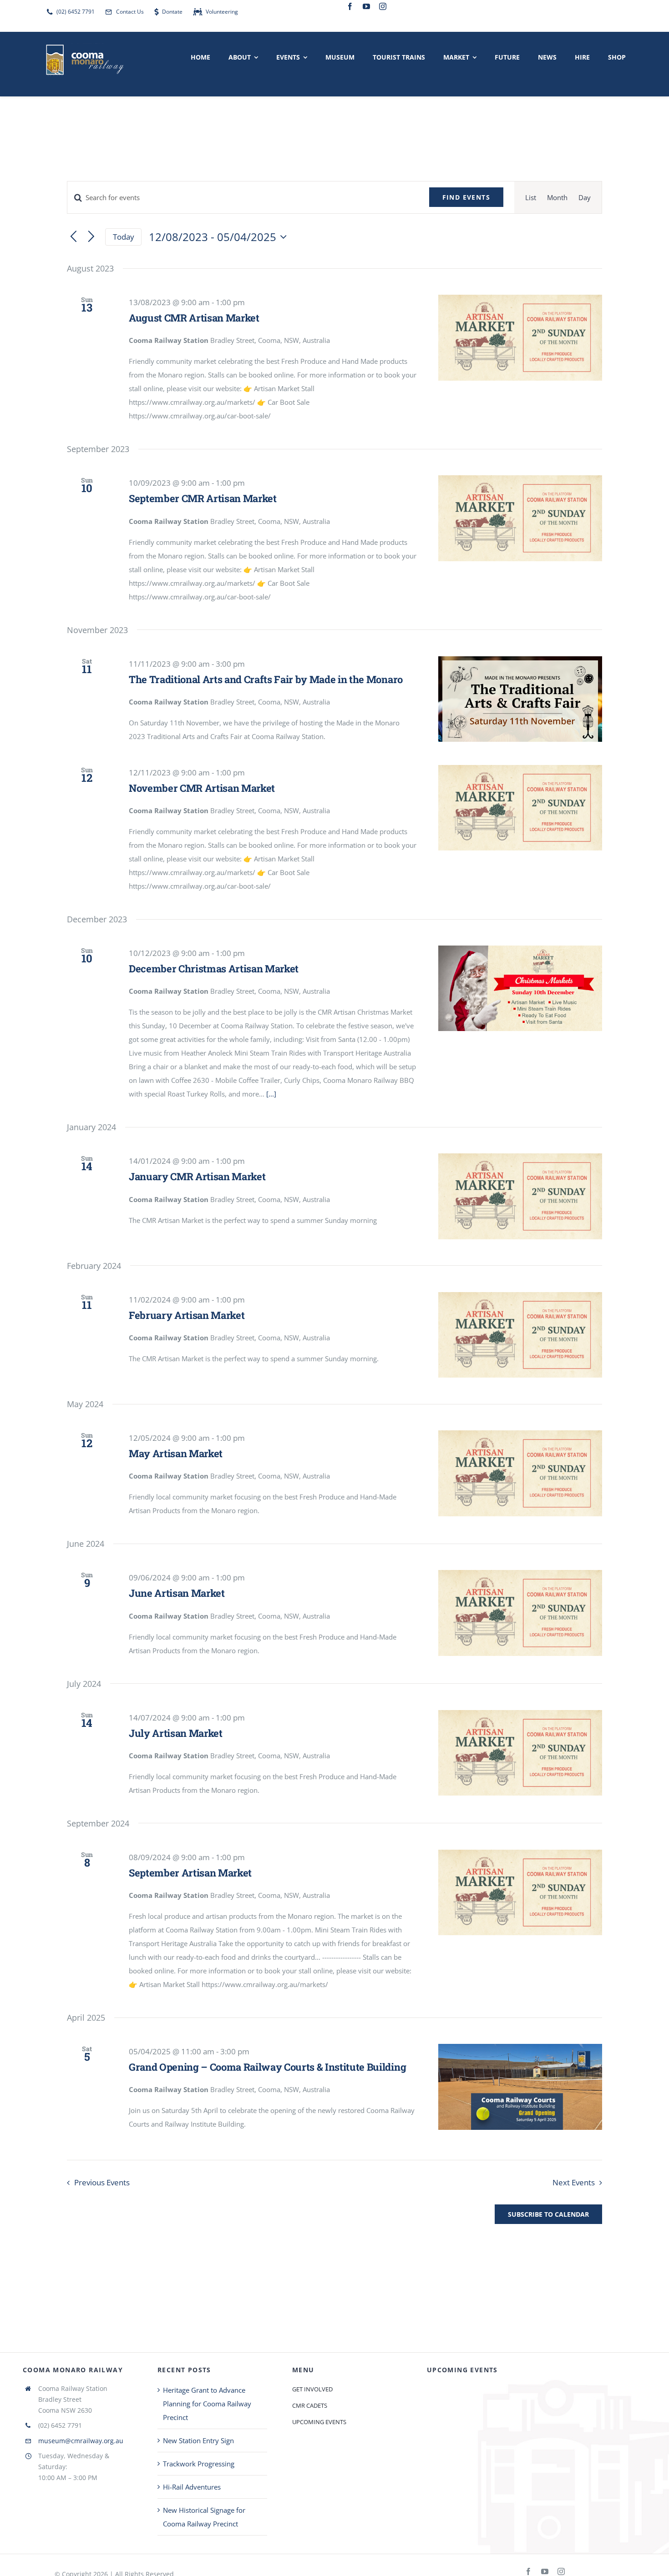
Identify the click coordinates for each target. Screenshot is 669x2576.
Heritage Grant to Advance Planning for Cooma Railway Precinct (207, 2404)
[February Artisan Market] (520, 1335)
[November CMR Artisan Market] (520, 808)
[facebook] (350, 6)
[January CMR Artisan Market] (520, 1196)
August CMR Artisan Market (194, 318)
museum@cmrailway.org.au (81, 2441)
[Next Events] (91, 237)
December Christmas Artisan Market (214, 969)
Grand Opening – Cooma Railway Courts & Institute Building (267, 2067)
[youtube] (366, 6)
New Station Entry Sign (198, 2440)
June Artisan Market (177, 1593)
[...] (271, 1094)
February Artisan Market (187, 1315)
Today (124, 237)
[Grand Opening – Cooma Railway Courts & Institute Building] (520, 2087)
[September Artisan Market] (520, 1892)
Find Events (466, 197)
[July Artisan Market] (520, 1753)
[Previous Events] (73, 237)
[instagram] (383, 6)
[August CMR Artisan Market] (520, 337)
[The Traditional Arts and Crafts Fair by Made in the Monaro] (520, 699)
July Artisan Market (176, 1733)
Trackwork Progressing (199, 2464)
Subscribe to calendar (548, 2214)
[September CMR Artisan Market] (520, 518)
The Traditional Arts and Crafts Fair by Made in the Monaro (266, 679)
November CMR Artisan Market (202, 788)
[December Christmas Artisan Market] (520, 988)
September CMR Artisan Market (203, 498)
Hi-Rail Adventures (192, 2487)
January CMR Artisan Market (197, 1176)
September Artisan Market (190, 1873)
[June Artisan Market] (520, 1613)
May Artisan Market (176, 1453)
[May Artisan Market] (520, 1473)
